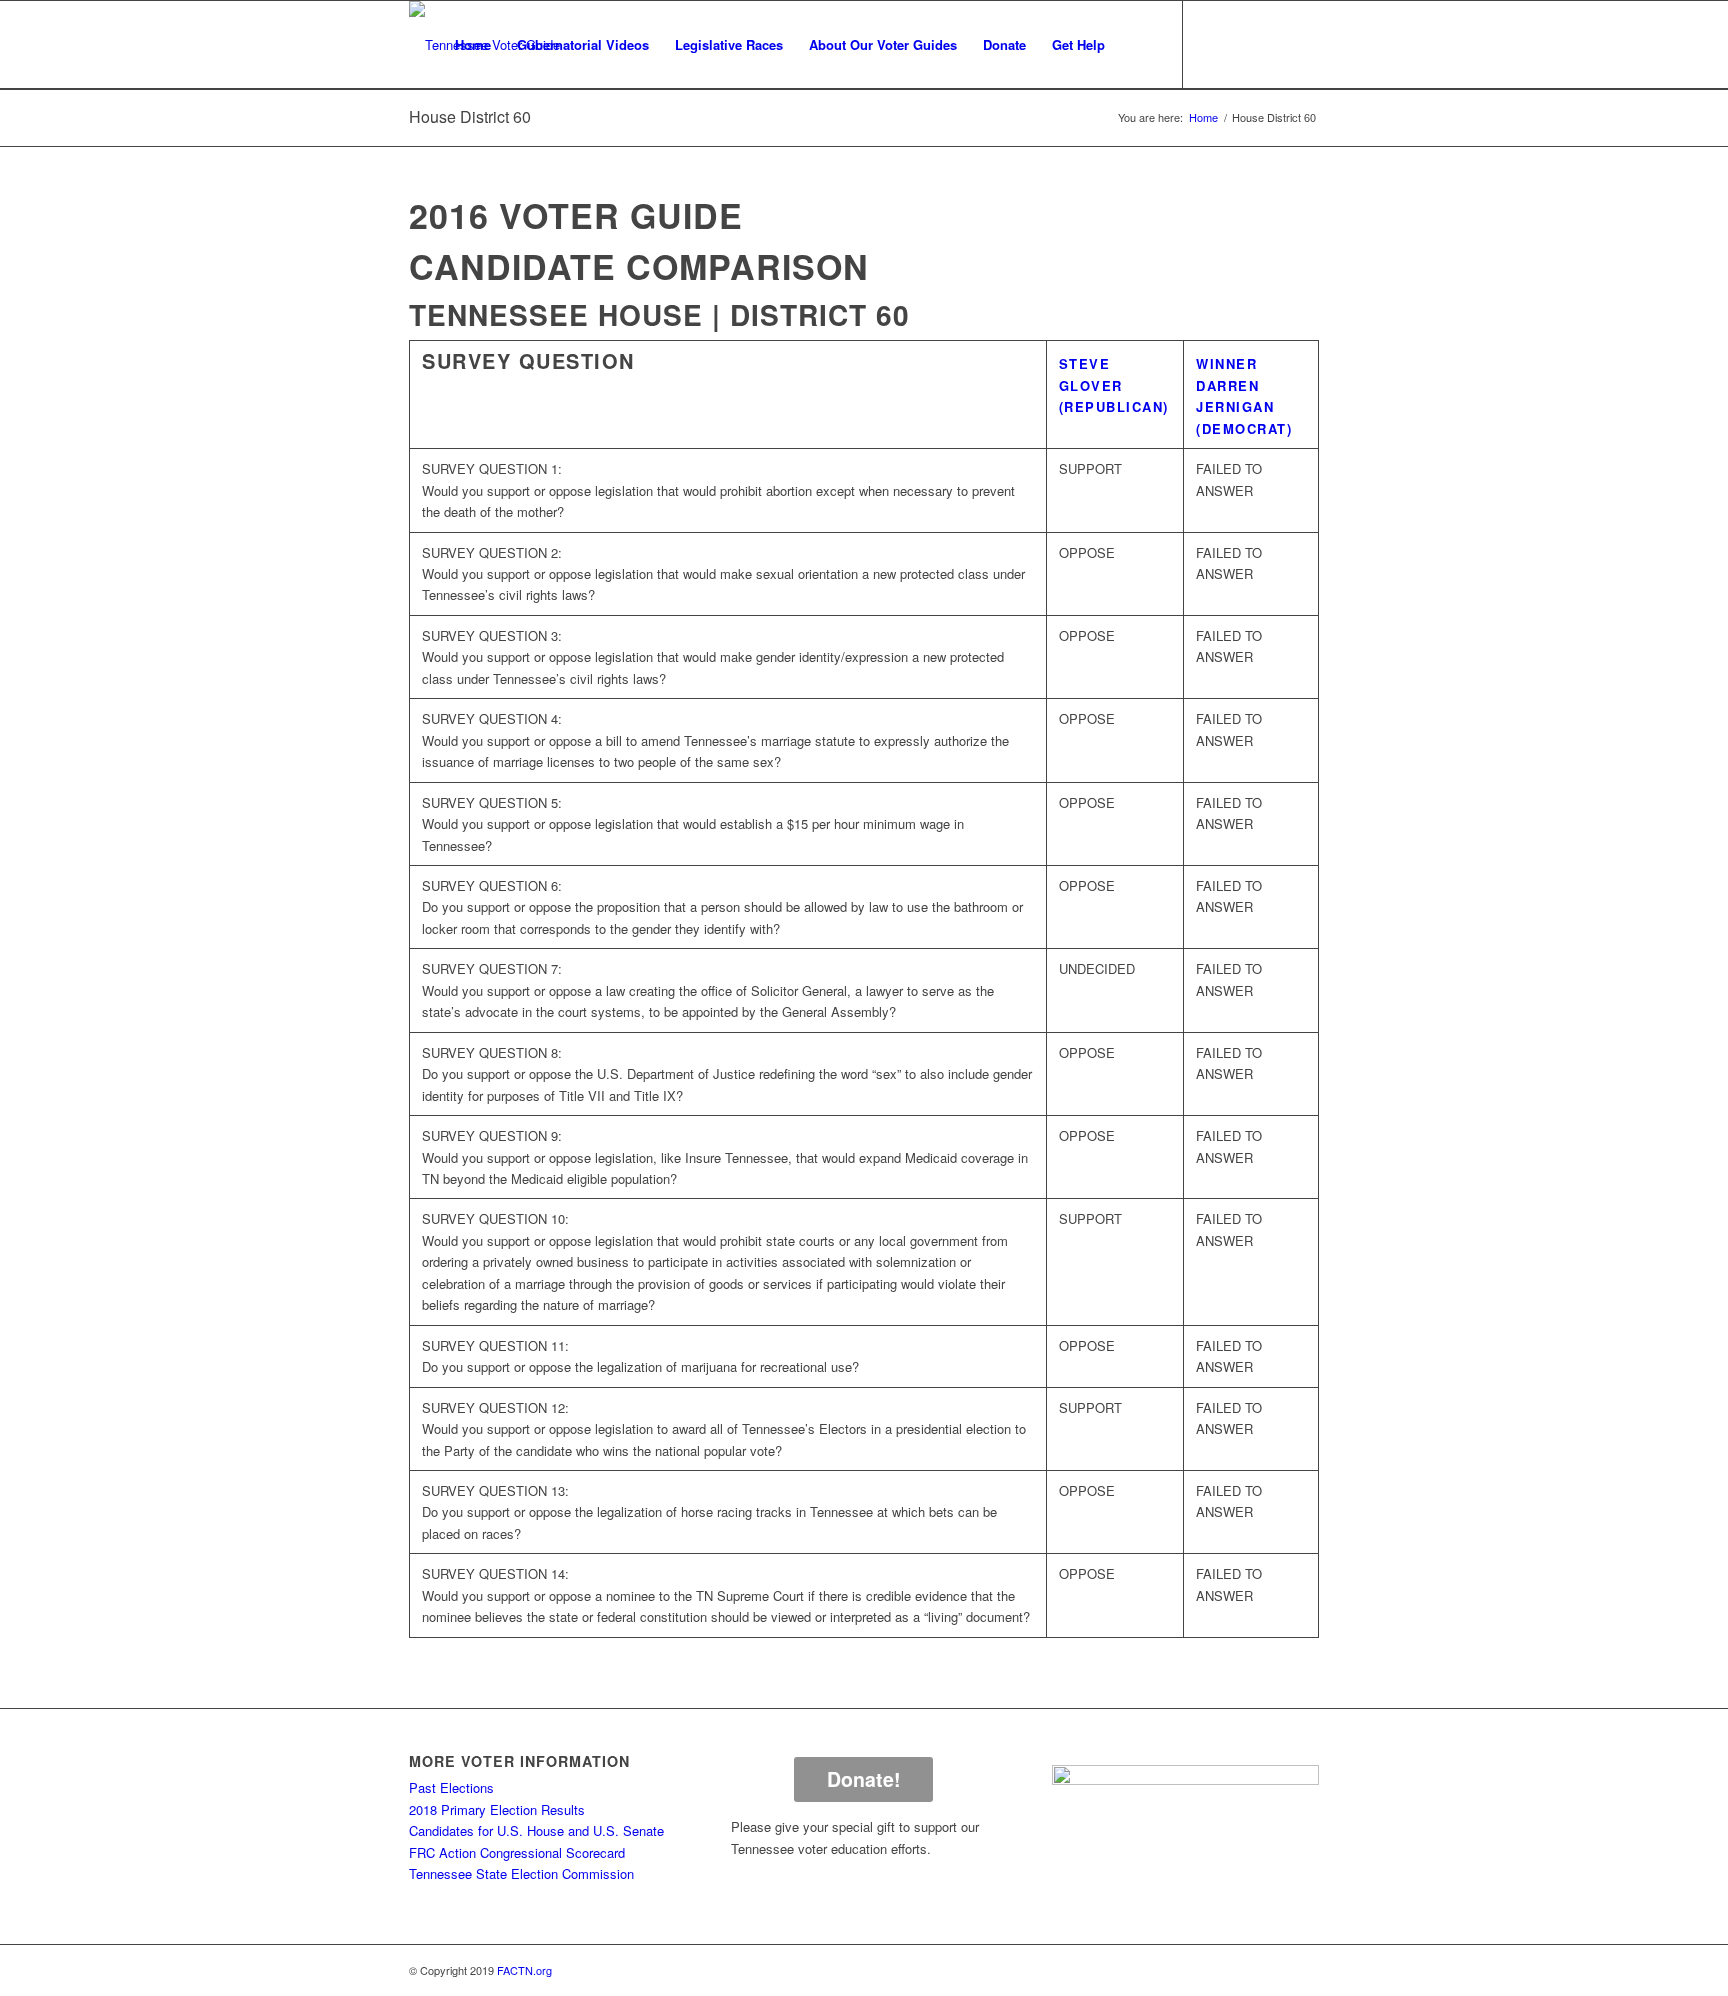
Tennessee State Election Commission (521, 1873)
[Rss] (1304, 44)
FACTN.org (524, 1970)
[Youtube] (1274, 44)
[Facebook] (1214, 44)
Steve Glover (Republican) (1114, 385)
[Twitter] (1244, 44)
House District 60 (470, 116)
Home (1203, 117)
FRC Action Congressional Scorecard (517, 1852)
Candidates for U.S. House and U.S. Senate (536, 1830)
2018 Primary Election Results (497, 1809)
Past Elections (451, 1787)
